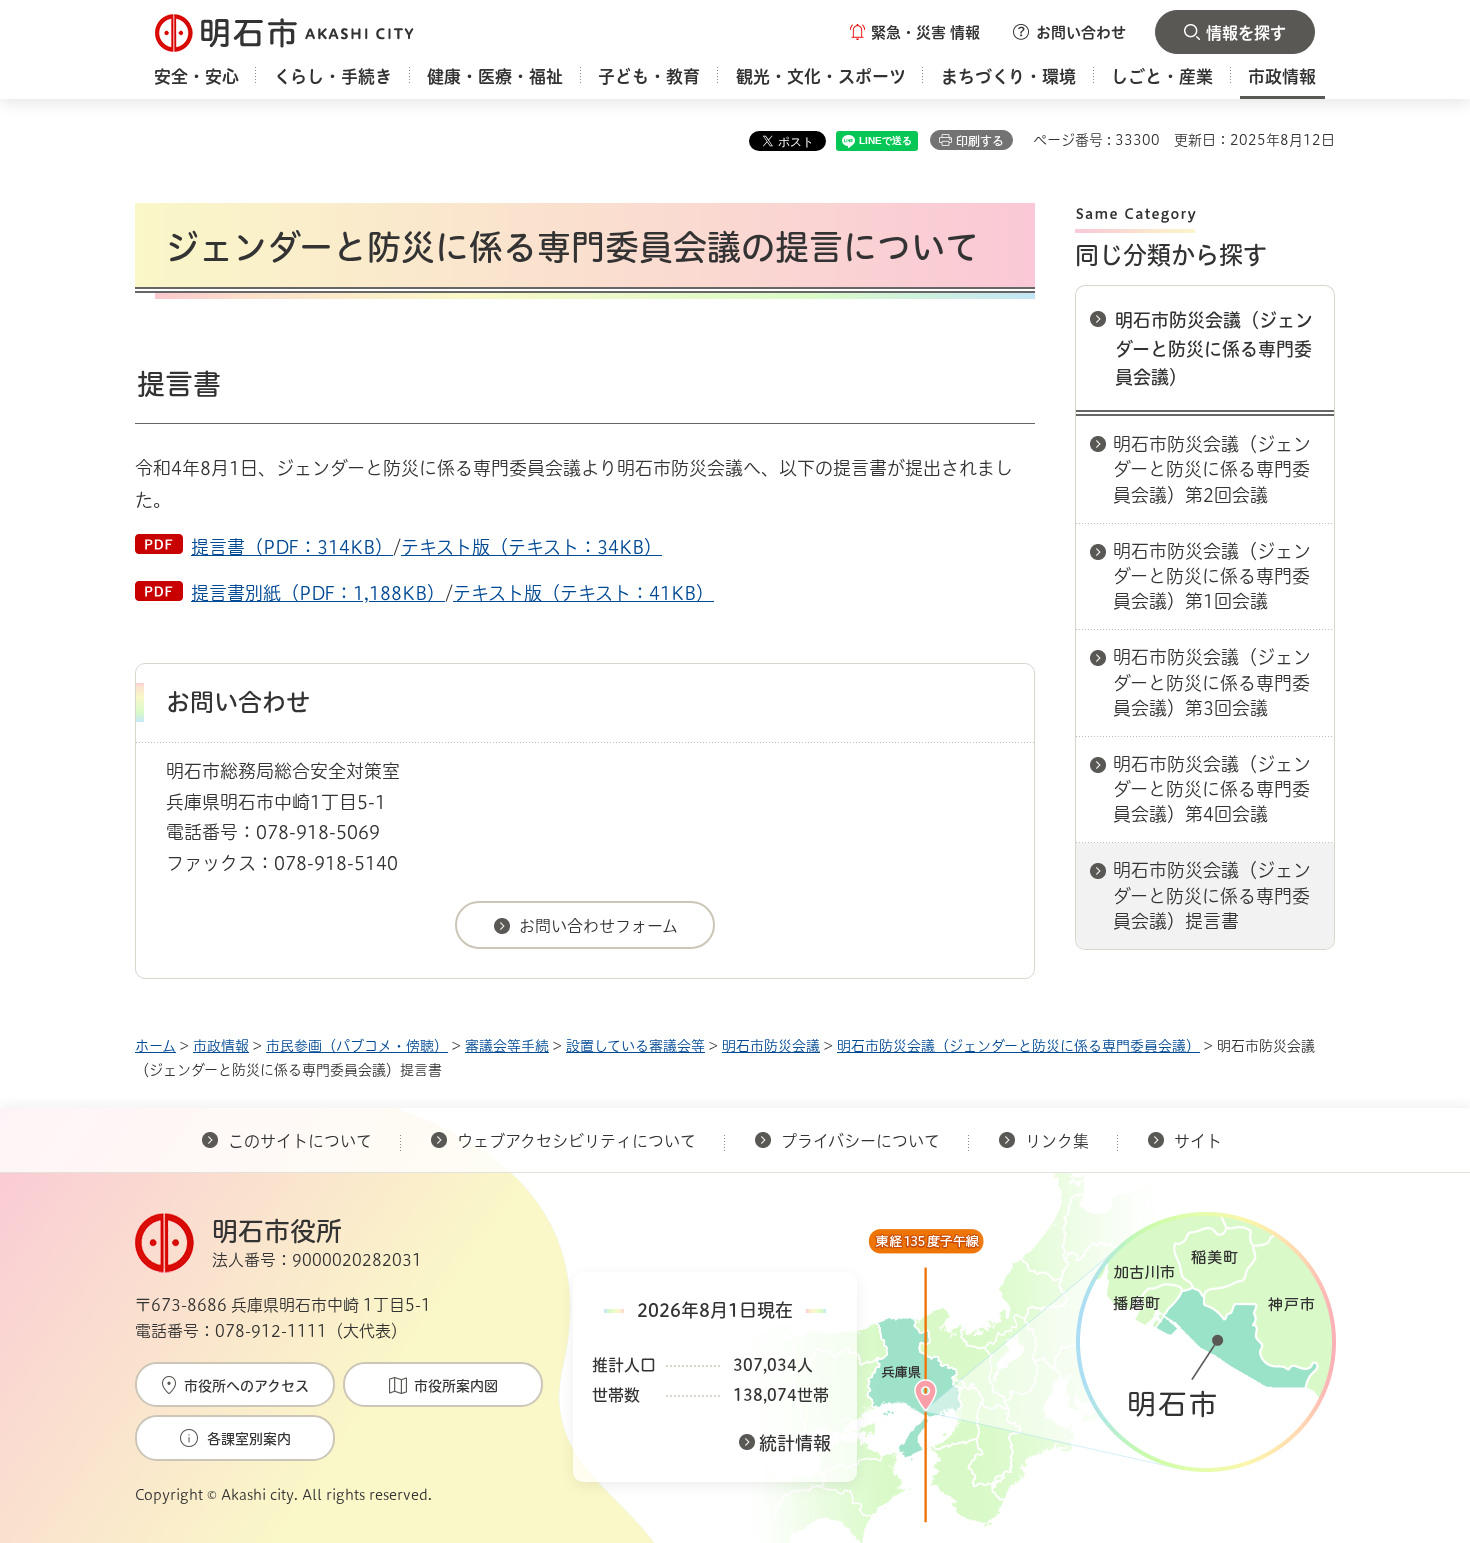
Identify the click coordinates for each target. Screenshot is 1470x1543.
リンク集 (1057, 1141)
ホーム (155, 1046)
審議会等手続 (507, 1046)
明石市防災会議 (771, 1046)
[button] (915, 32)
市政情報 (221, 1046)
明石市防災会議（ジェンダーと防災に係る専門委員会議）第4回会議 (1212, 789)
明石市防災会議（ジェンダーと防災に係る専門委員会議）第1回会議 (1212, 576)
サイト (1200, 1141)
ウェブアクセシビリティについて (576, 1141)
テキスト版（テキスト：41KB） (583, 593)
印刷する (980, 141)
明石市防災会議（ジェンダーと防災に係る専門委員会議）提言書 (1212, 895)
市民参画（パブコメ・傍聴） (357, 1046)
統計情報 (795, 1443)
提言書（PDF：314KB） (292, 547)
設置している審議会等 (635, 1046)
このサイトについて (300, 1141)
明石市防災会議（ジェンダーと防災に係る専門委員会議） (1214, 349)
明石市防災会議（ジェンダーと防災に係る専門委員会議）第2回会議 (1212, 469)
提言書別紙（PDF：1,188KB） (318, 593)
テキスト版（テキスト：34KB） (531, 547)
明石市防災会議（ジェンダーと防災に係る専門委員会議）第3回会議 (1212, 682)
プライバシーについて (860, 1141)
